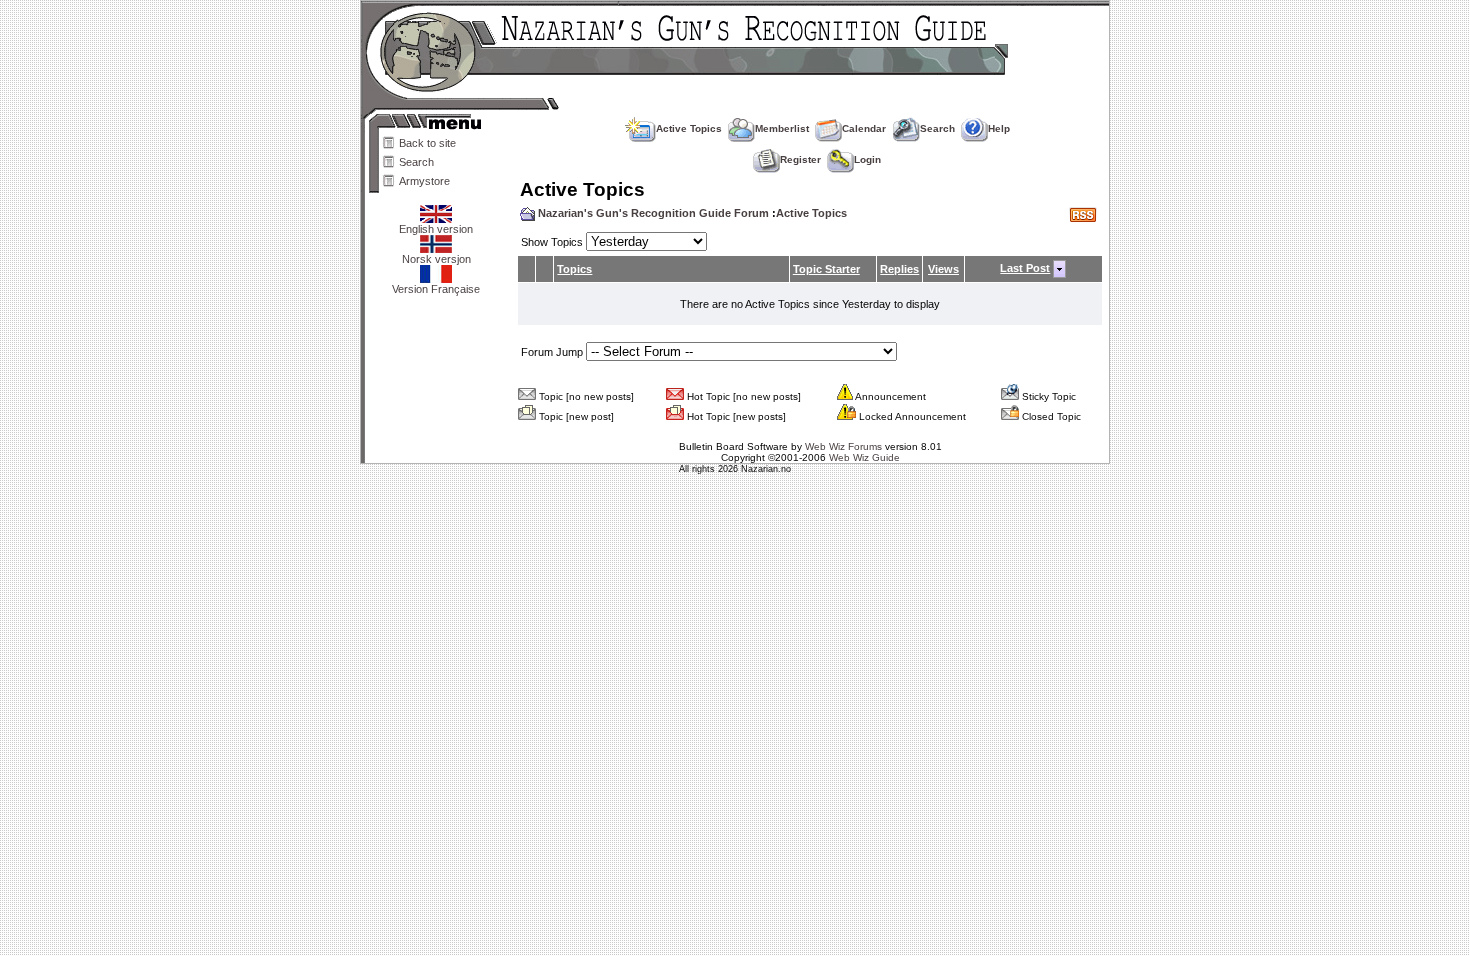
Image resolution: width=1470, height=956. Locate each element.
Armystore (424, 181)
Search (416, 162)
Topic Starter (826, 269)
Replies (899, 269)
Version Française (436, 289)
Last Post (1025, 268)
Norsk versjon (436, 259)
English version (436, 229)
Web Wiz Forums (843, 446)
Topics (574, 269)
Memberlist (782, 128)
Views (943, 269)
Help (999, 128)
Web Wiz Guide (864, 457)
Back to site (427, 143)
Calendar (864, 128)
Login (867, 159)
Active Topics (689, 128)
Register (800, 159)
